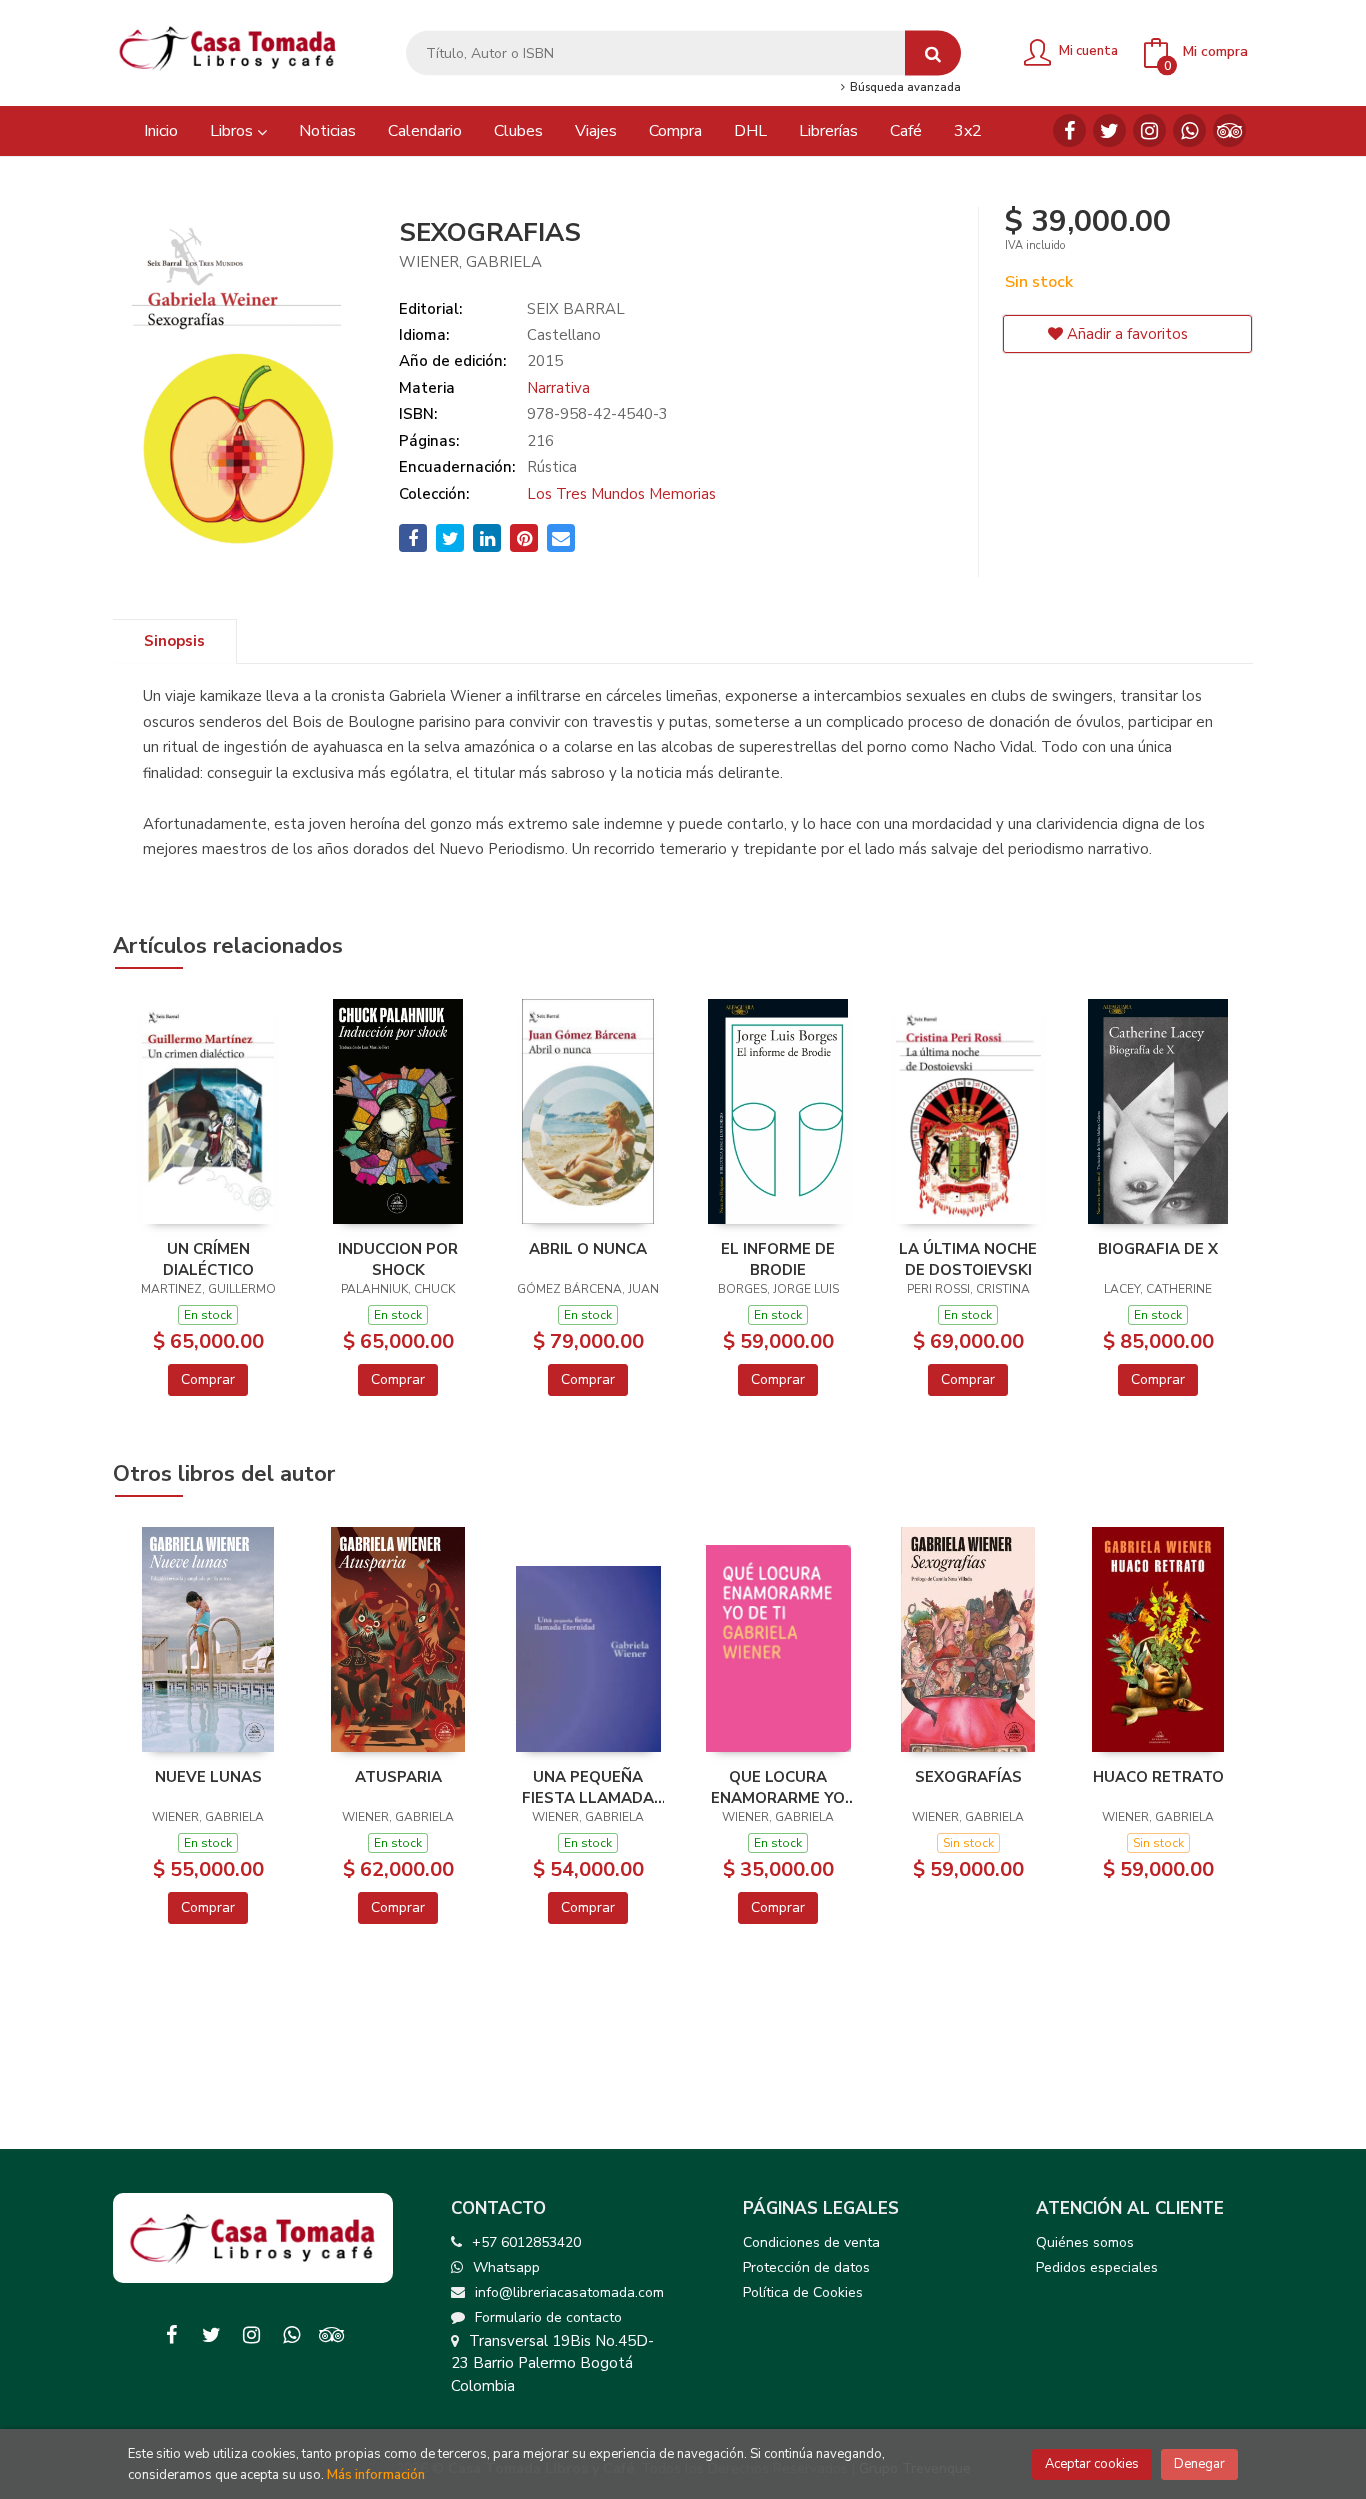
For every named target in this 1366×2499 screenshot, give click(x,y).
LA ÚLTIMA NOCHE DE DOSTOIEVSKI (968, 1259)
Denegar (1199, 2464)
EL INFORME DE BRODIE (778, 1259)
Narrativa (558, 388)
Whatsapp (506, 2267)
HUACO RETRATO (1158, 1777)
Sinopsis (174, 641)
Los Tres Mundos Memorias (621, 494)
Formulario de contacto (548, 2317)
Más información (376, 2475)
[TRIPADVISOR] (1229, 130)
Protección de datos (806, 2267)
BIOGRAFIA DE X (1158, 1249)
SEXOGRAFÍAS (968, 1777)
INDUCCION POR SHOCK (398, 1259)
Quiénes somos (1085, 2242)
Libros (233, 131)
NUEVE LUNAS (208, 1777)
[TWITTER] (1109, 130)
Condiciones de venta (811, 2242)
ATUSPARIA (398, 1777)
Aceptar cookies (1092, 2464)
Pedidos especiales (1097, 2267)
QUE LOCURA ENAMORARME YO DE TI (778, 1787)
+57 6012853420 (526, 2242)
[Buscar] (933, 53)
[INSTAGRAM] (1149, 130)
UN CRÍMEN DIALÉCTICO (208, 1259)
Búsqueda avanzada (903, 88)
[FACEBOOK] (1069, 130)
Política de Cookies (803, 2292)
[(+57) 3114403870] (1189, 130)
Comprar (208, 1379)
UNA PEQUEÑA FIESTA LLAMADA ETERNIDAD (588, 1787)
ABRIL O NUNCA (588, 1249)
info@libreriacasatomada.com (569, 2292)
